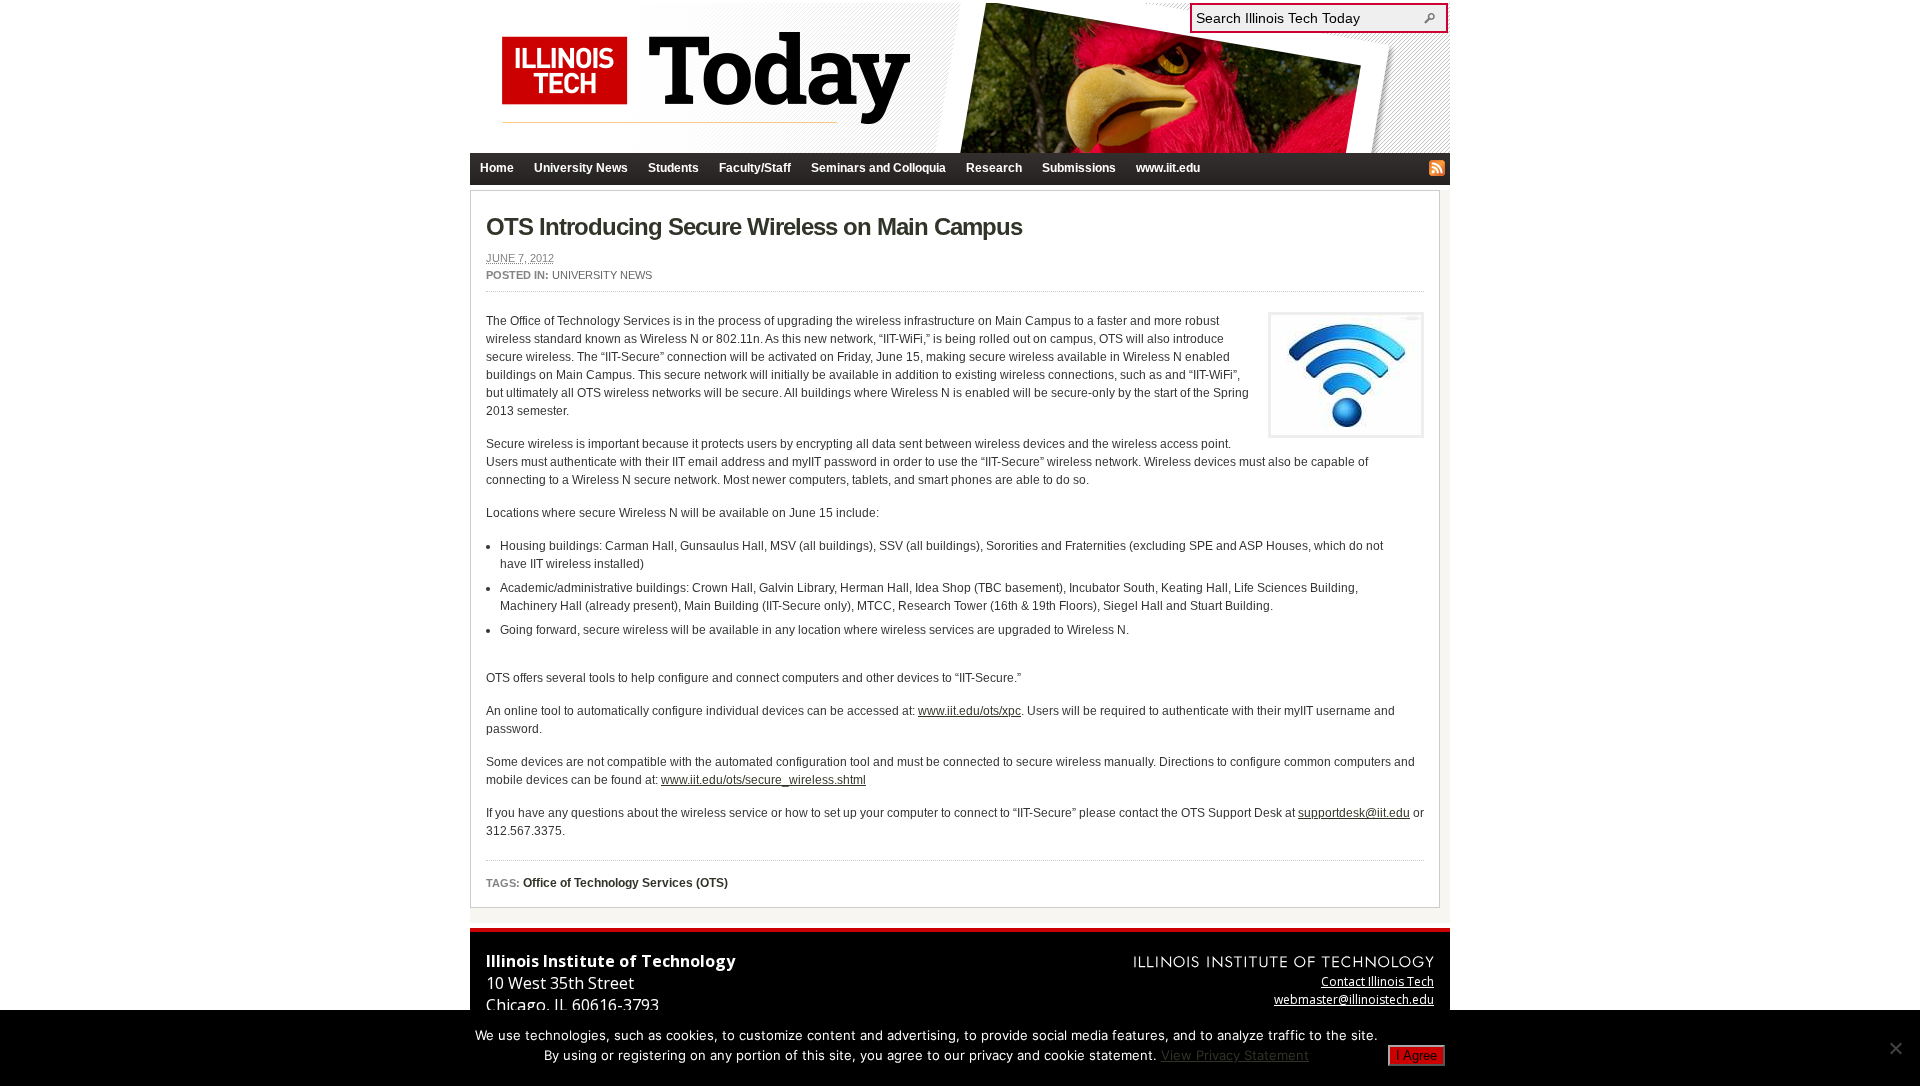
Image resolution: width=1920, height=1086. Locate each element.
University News (581, 168)
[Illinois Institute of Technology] (1284, 961)
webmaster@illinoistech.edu (1354, 999)
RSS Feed (1437, 168)
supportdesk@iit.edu (1354, 813)
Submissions (1079, 168)
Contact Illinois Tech (1377, 981)
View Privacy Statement (1235, 1055)
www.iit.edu (1168, 168)
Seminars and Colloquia (878, 168)
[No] (1895, 1048)
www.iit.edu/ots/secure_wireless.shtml (763, 780)
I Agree (1416, 1055)
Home (497, 168)
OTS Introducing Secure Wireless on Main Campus (754, 226)
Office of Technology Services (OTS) (625, 883)
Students (673, 168)
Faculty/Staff (755, 168)
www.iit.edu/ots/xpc (969, 711)
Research (994, 168)
